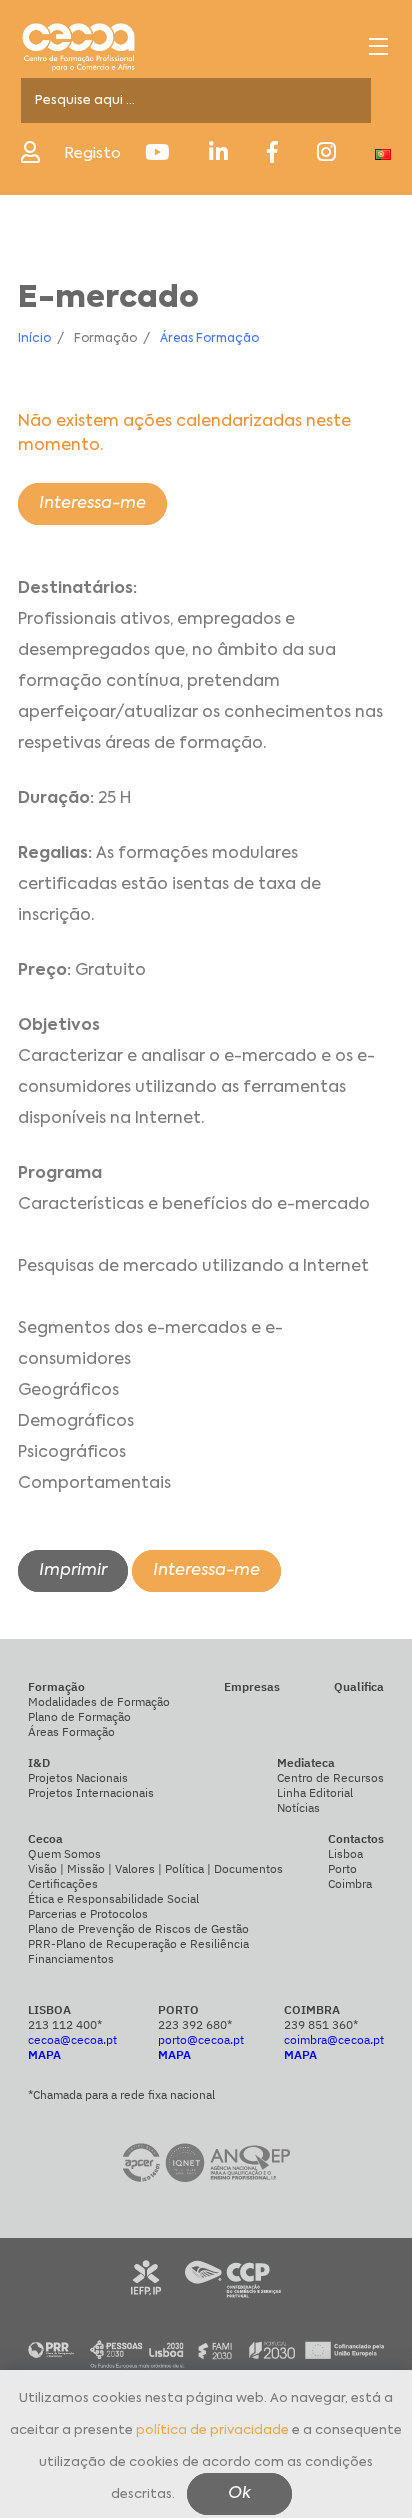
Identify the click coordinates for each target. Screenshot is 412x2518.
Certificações (63, 1883)
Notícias (298, 1807)
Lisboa (345, 1853)
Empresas (252, 1686)
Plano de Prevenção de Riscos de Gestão (138, 1928)
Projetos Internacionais (91, 1792)
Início (34, 339)
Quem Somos (64, 1853)
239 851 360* (321, 2024)
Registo (92, 153)
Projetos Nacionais (78, 1777)
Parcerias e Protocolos (88, 1913)
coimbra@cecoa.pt (334, 2039)
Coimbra (350, 1883)
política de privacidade (212, 2430)
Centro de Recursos (330, 1777)
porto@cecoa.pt (201, 2039)
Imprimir (73, 1571)
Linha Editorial (315, 1792)
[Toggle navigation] (378, 46)
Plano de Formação (79, 1716)
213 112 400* (65, 2024)
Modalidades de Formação (99, 1701)
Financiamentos (71, 1958)
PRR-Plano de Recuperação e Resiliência (138, 1943)
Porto (342, 1868)
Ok (239, 2494)
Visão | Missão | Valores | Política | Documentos (155, 1868)
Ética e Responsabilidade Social (113, 1898)
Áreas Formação (209, 339)
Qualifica (359, 1686)
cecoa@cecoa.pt (72, 2039)
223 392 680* (195, 2024)
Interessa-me (92, 504)
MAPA (44, 2054)
